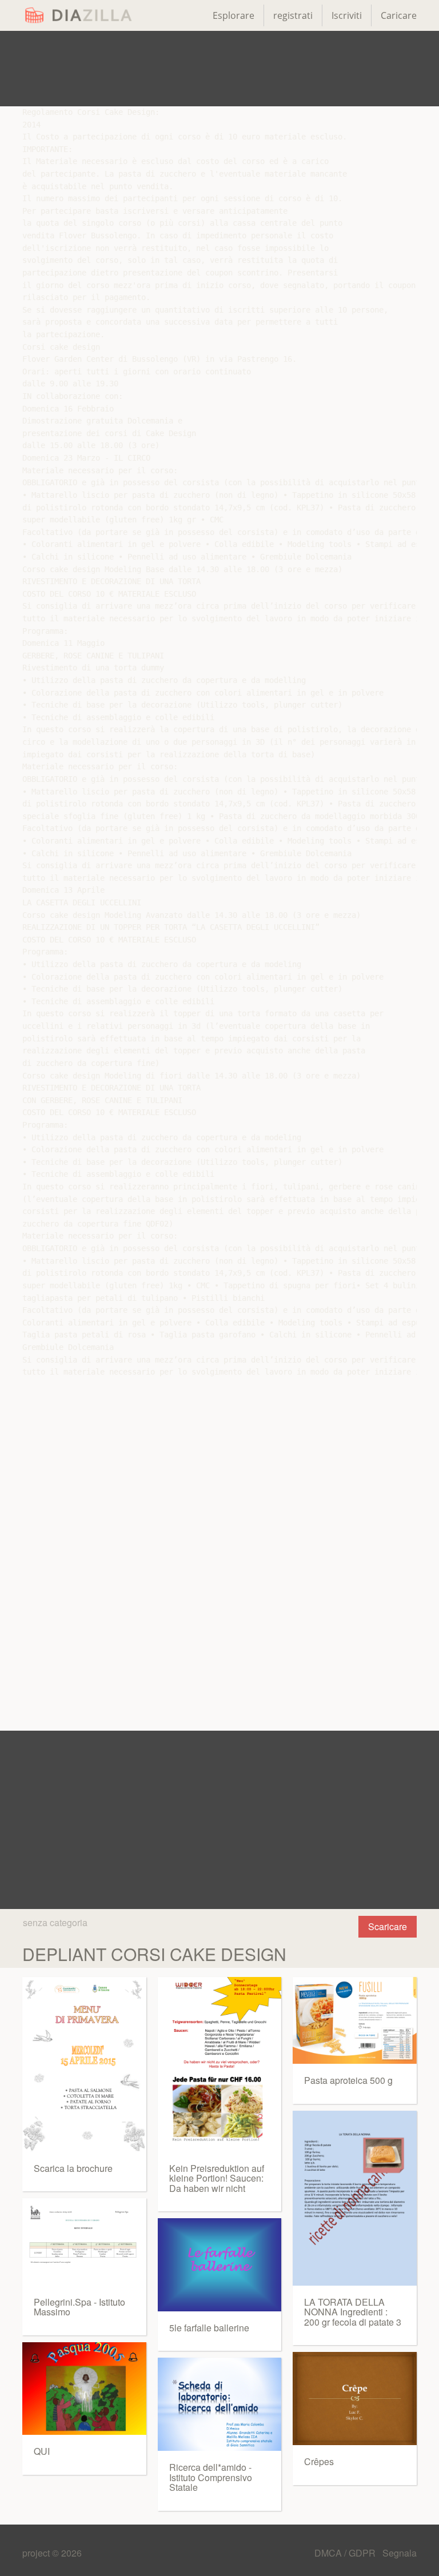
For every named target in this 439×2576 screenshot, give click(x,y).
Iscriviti (347, 15)
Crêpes (319, 2461)
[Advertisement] (219, 69)
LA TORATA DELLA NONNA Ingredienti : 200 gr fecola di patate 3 (353, 2312)
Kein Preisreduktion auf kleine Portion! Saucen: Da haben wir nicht (217, 2178)
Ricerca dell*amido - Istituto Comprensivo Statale (211, 2477)
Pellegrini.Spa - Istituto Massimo (79, 2307)
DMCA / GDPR (346, 2553)
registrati (293, 15)
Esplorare (234, 15)
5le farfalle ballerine (209, 2328)
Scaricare (388, 1926)
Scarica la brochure (73, 2168)
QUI (42, 2451)
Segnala (400, 2553)
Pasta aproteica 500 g (348, 2080)
